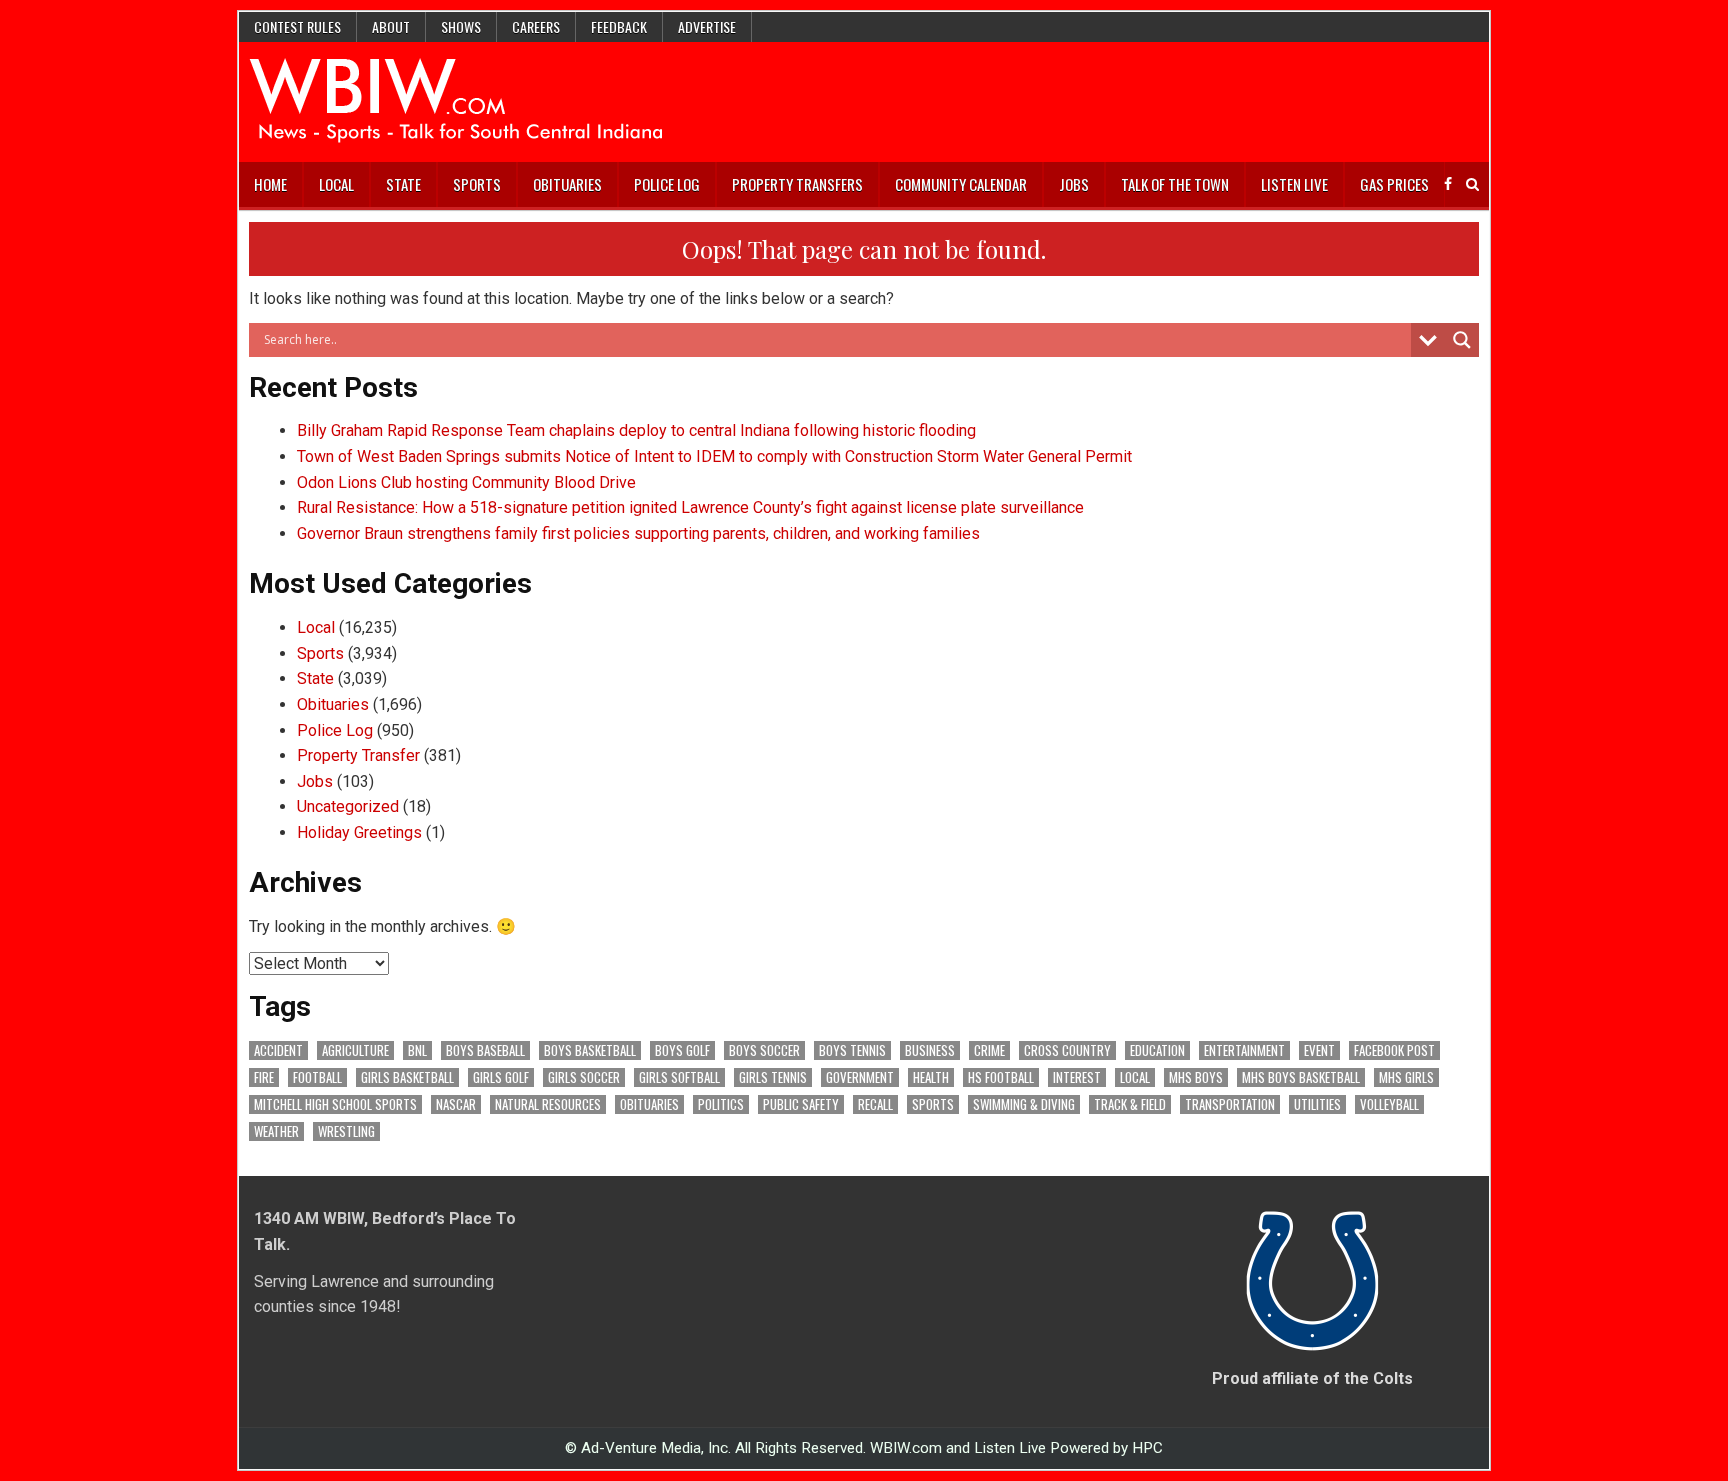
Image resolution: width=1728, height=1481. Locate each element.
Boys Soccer (764, 1050)
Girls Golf (501, 1077)
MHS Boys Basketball (1301, 1077)
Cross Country (1067, 1050)
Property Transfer (358, 755)
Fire (264, 1077)
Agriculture (355, 1050)
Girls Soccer (584, 1077)
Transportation (1230, 1104)
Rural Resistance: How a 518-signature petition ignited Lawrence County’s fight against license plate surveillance (690, 507)
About (391, 26)
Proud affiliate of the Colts (1312, 1378)
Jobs (1074, 184)
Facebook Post (1394, 1050)
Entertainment (1244, 1050)
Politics (721, 1104)
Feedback (619, 26)
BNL (417, 1050)
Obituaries (567, 184)
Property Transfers (797, 184)
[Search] (1472, 184)
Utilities (1317, 1104)
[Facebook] (1448, 184)
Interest (1077, 1077)
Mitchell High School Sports (335, 1104)
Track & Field (1130, 1104)
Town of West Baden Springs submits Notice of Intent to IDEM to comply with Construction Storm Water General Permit (714, 456)
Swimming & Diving (1024, 1104)
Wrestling (346, 1131)
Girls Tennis (773, 1077)
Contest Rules (297, 26)
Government (860, 1077)
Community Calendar (961, 184)
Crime (989, 1050)
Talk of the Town (1175, 184)
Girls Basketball (407, 1077)
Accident (278, 1050)
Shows (461, 26)
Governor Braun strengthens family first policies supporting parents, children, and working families (638, 533)
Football (317, 1077)
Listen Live (1294, 184)
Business (930, 1050)
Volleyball (1389, 1104)
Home (270, 184)
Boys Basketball (590, 1050)
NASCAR (456, 1104)
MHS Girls (1406, 1077)
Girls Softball (679, 1077)
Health (931, 1077)
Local (336, 184)
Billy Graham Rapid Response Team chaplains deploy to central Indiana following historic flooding (636, 430)
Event (1319, 1050)
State (403, 184)
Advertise (707, 26)
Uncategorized (348, 806)
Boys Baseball (485, 1050)
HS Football (1001, 1077)
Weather (276, 1131)
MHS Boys (1196, 1077)
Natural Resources (548, 1104)
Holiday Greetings (359, 832)
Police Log (667, 184)
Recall (875, 1104)
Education (1157, 1050)
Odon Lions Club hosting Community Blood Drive (466, 482)
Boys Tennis (852, 1050)
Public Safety (801, 1104)
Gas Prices (1394, 184)
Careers (536, 26)
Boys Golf (682, 1050)
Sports (477, 184)
